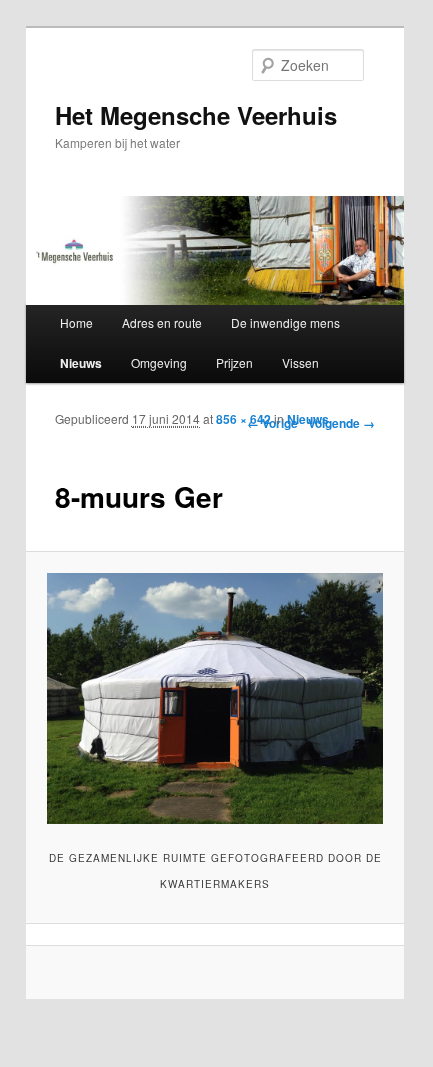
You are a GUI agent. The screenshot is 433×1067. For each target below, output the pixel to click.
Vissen (300, 362)
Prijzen (234, 362)
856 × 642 (243, 419)
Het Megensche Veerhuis (196, 115)
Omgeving (159, 362)
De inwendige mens (285, 322)
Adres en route (162, 322)
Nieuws (81, 363)
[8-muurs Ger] (214, 699)
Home (76, 322)
